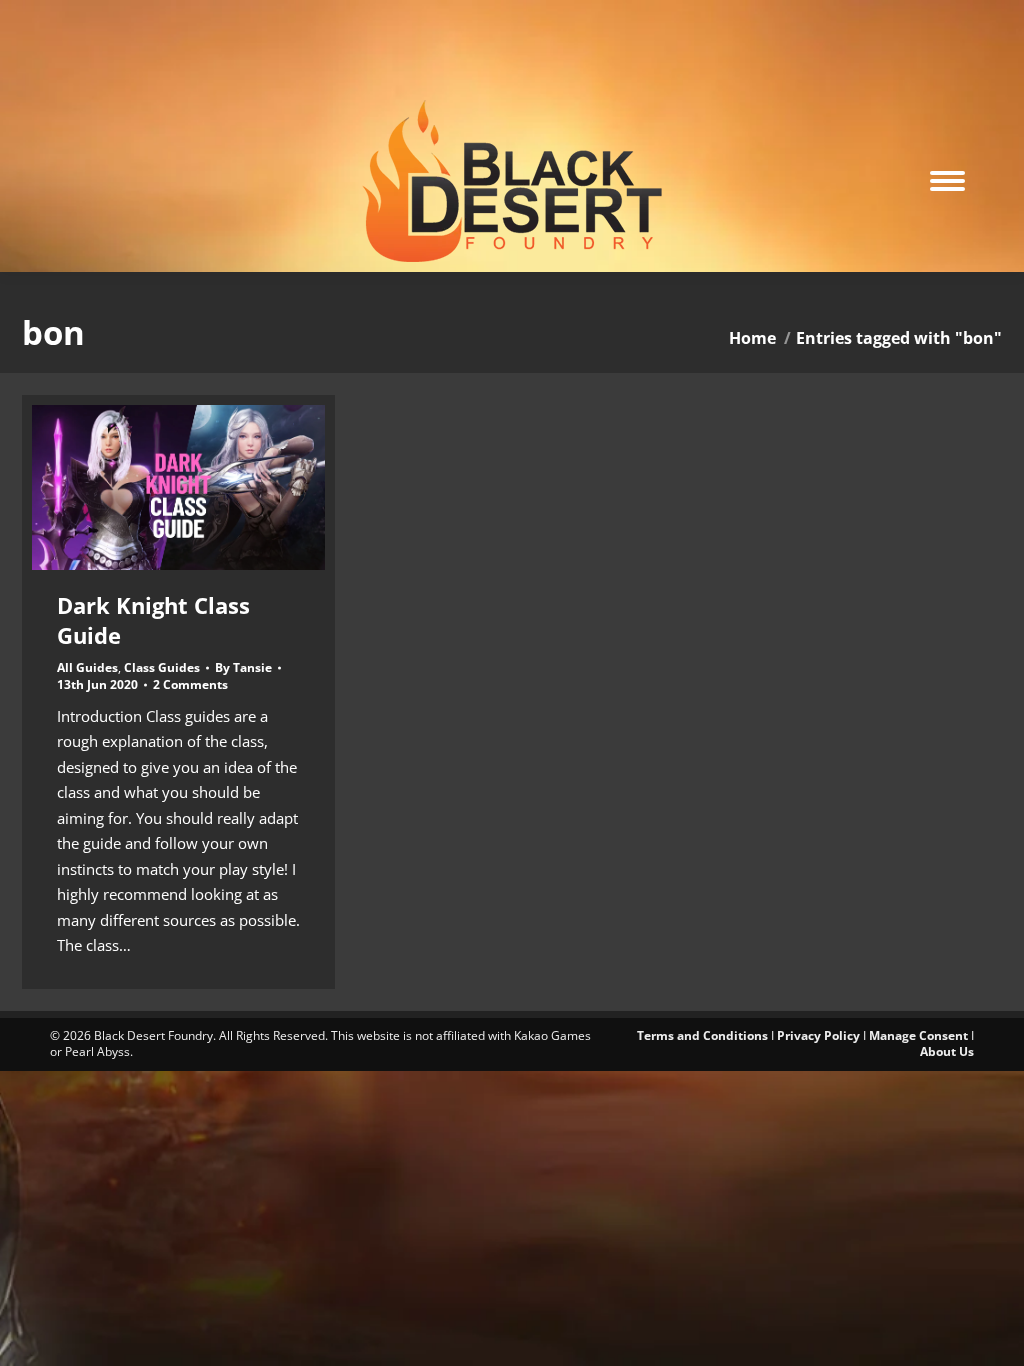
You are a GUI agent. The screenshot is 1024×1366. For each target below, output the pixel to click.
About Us (947, 1051)
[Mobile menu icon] (947, 181)
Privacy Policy (818, 1035)
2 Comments (190, 685)
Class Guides (162, 667)
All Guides (87, 667)
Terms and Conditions (702, 1035)
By (243, 668)
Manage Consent (918, 1035)
